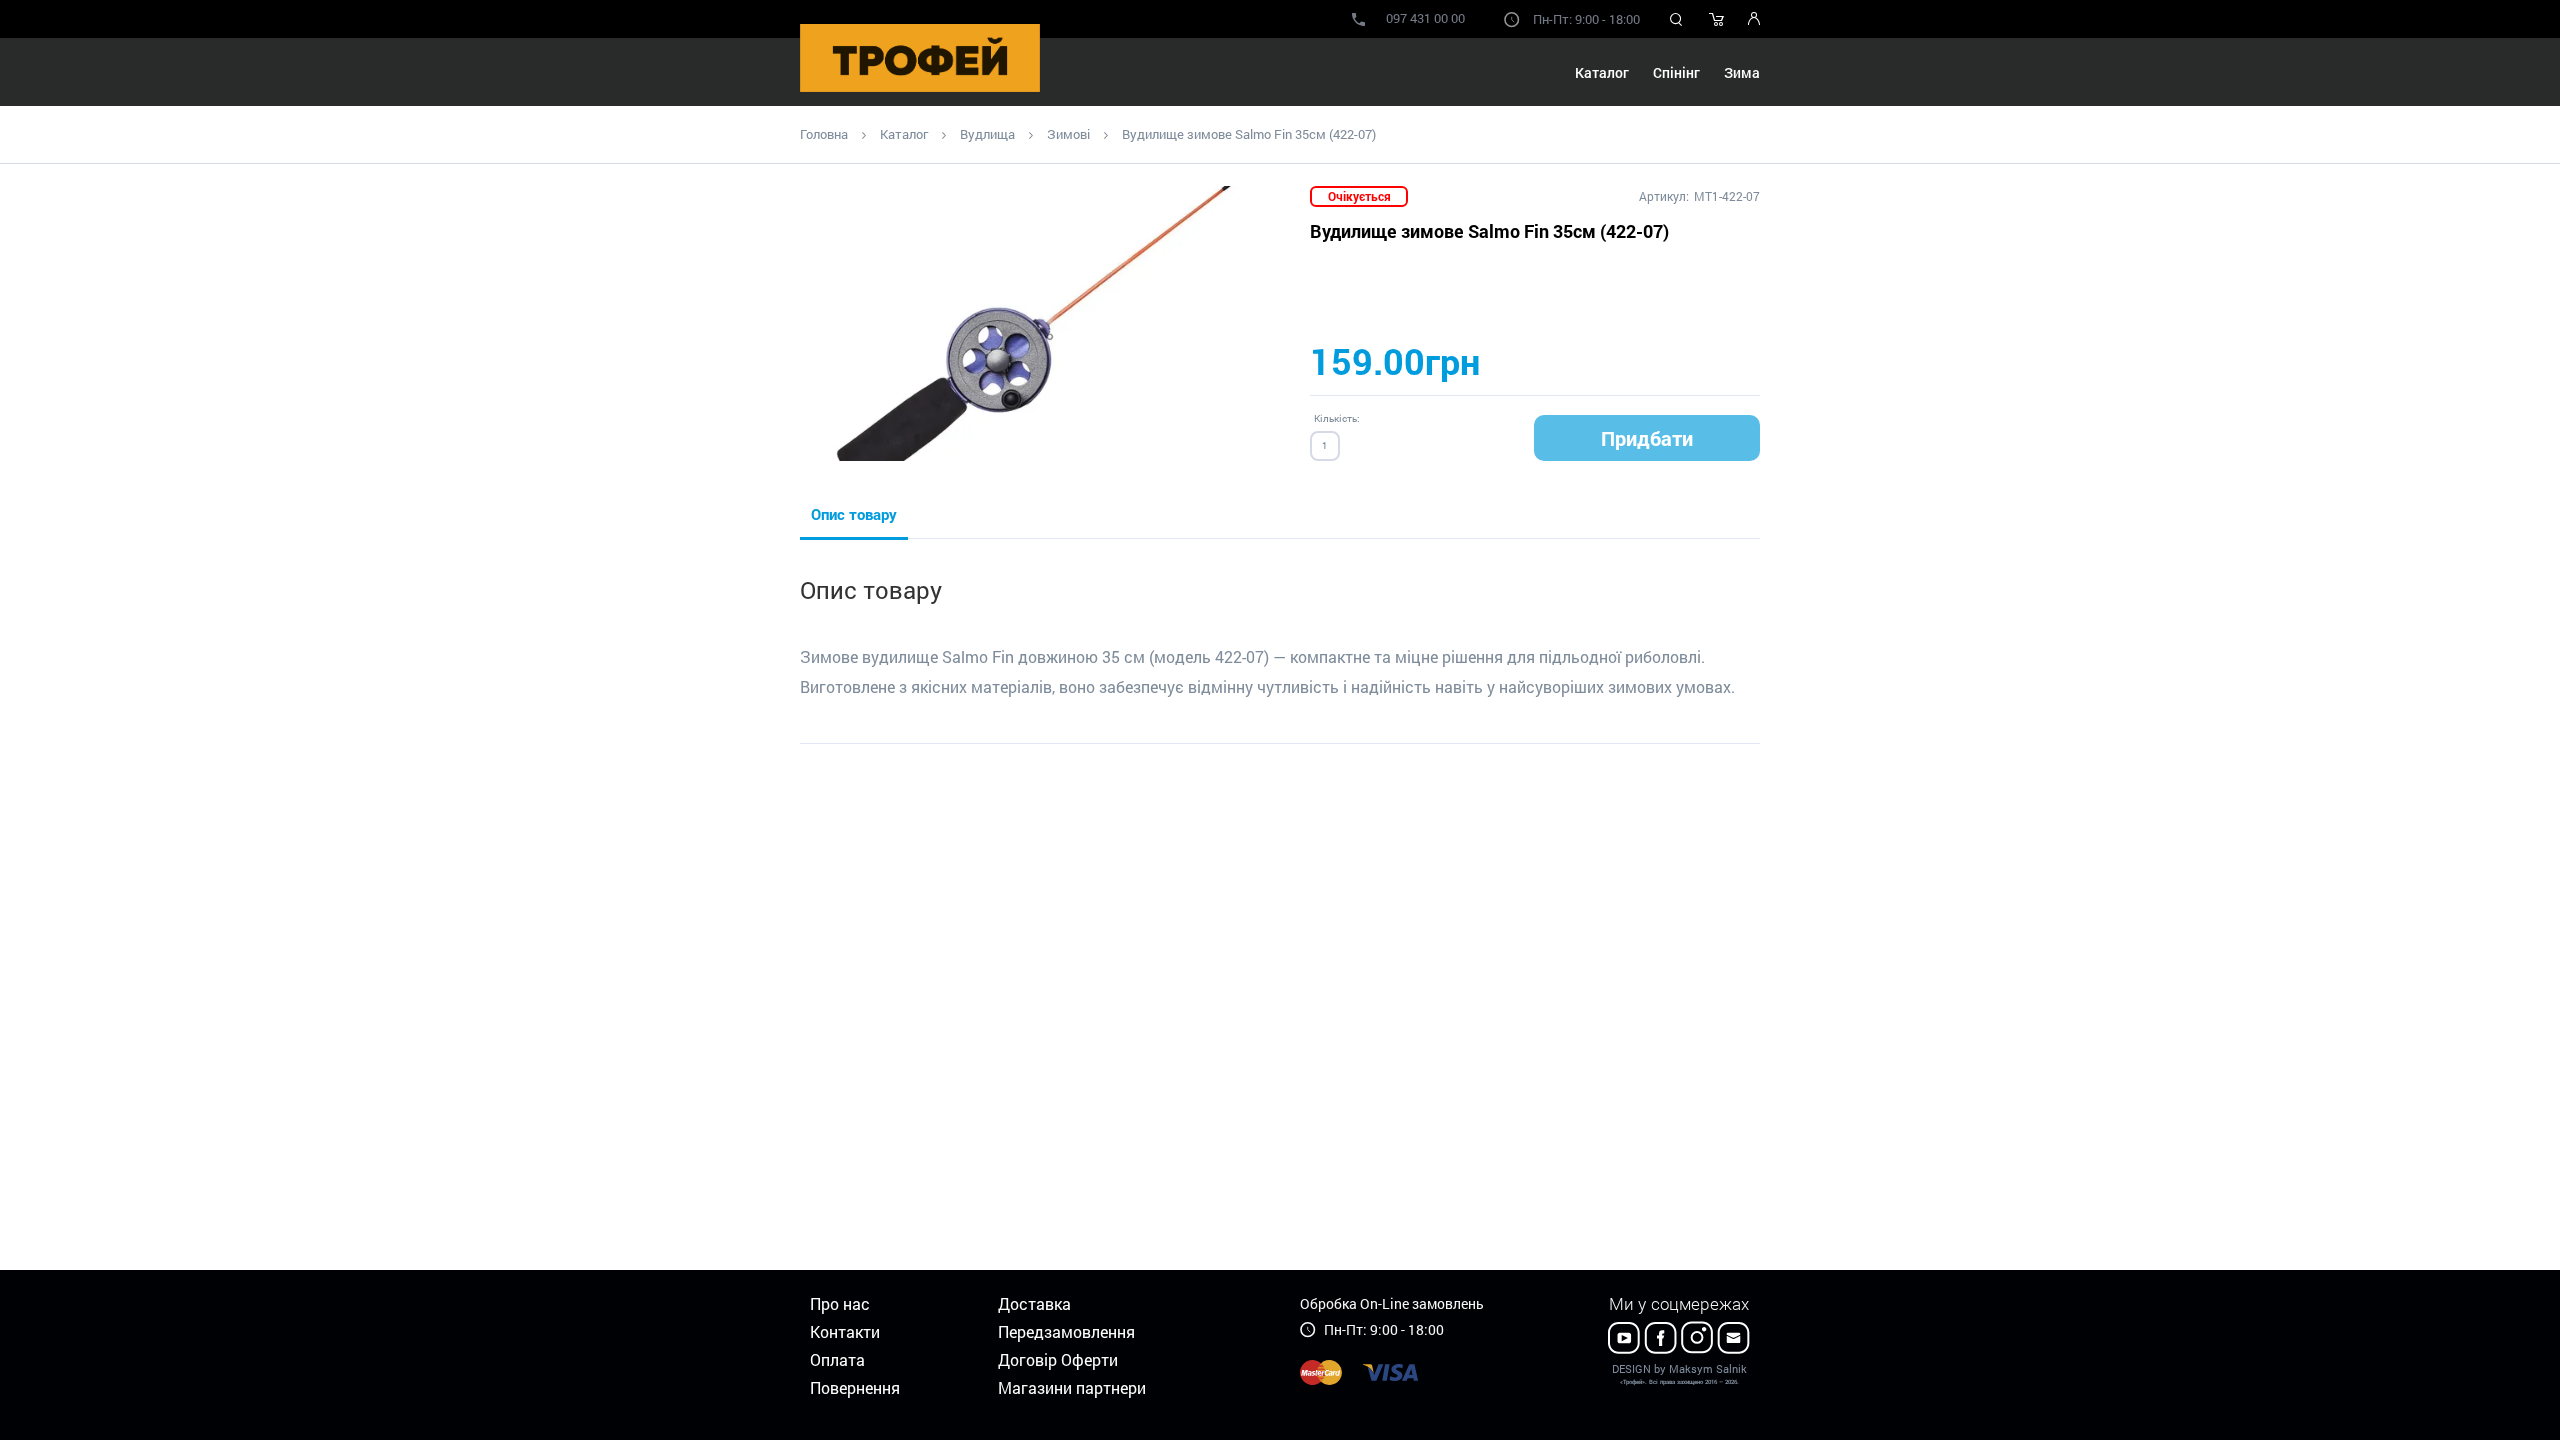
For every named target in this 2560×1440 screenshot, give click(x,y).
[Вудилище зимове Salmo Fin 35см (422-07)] (1045, 323)
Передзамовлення (1066, 1331)
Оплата (837, 1359)
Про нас (840, 1303)
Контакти (845, 1331)
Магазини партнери (1072, 1387)
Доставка (1034, 1303)
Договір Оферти (1058, 1359)
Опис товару (854, 514)
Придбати (1647, 438)
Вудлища (987, 134)
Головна (824, 134)
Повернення (855, 1387)
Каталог (904, 134)
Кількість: (1337, 418)
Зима (1742, 72)
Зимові (1068, 134)
